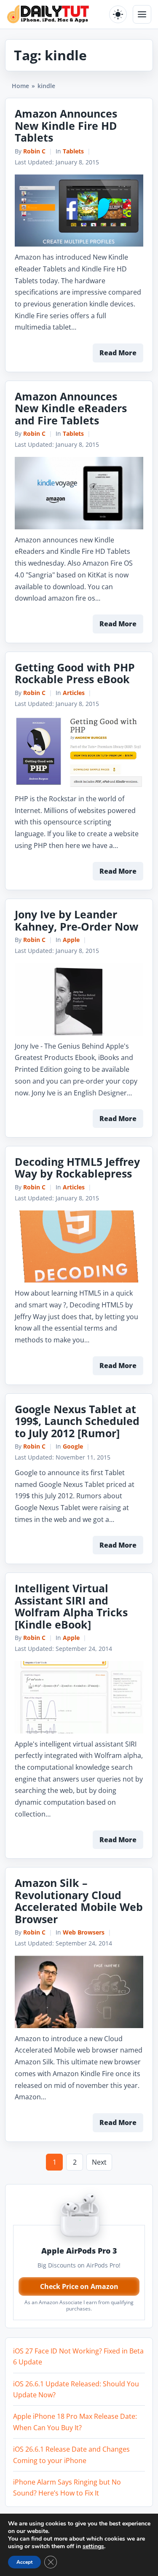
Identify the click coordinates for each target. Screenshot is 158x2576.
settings (93, 2546)
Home (20, 86)
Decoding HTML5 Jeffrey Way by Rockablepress (77, 1168)
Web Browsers (84, 1932)
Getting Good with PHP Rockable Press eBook (75, 673)
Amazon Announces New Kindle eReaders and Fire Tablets (71, 408)
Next (99, 2162)
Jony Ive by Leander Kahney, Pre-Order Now (76, 920)
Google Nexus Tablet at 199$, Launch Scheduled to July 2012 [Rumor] (77, 1421)
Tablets (73, 151)
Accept (24, 2562)
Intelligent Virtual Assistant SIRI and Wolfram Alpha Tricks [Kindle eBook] (71, 1606)
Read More (118, 353)
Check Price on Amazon (79, 2286)
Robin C (34, 151)
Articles (74, 693)
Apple (71, 940)
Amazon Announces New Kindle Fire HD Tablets (66, 125)
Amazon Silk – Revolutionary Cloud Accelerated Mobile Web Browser (79, 1901)
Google (73, 1446)
